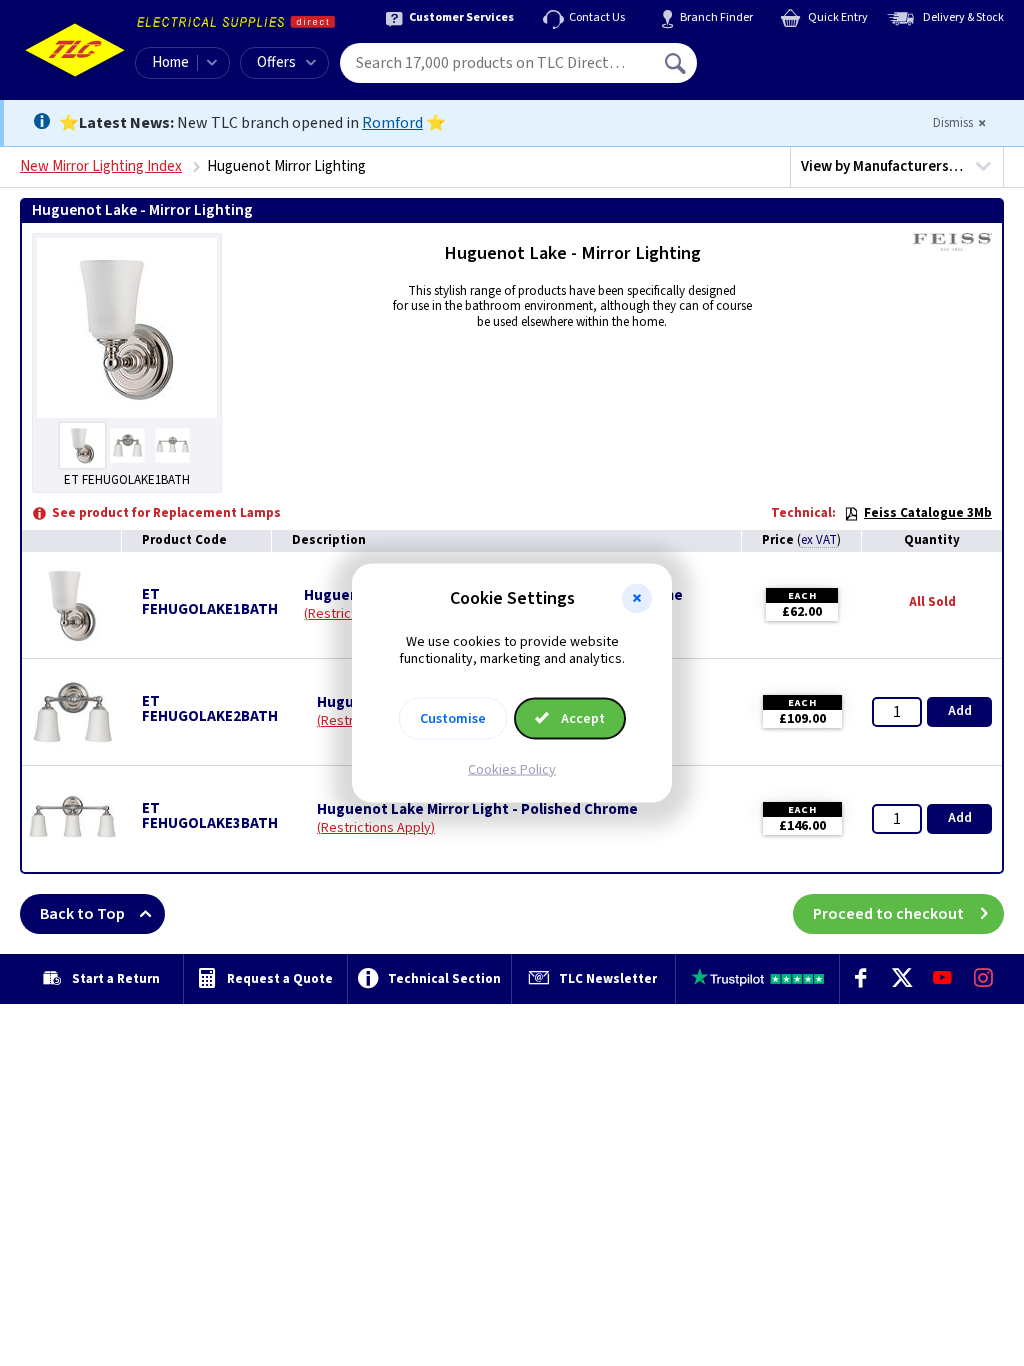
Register (788, 70)
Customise (453, 718)
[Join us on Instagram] (983, 979)
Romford (392, 123)
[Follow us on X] (901, 979)
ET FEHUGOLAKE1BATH (210, 602)
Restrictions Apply (376, 828)
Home (170, 62)
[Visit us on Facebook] (860, 979)
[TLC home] (75, 50)
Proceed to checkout (888, 914)
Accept (581, 718)
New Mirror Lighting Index (101, 166)
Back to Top (82, 914)
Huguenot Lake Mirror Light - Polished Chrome (477, 810)
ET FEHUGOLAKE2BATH (210, 709)
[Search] (677, 63)
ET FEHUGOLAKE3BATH (210, 816)
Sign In (803, 56)
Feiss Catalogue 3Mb (928, 513)
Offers (276, 62)
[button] (637, 599)
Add (960, 711)
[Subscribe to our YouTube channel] (942, 979)
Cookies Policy (512, 769)
